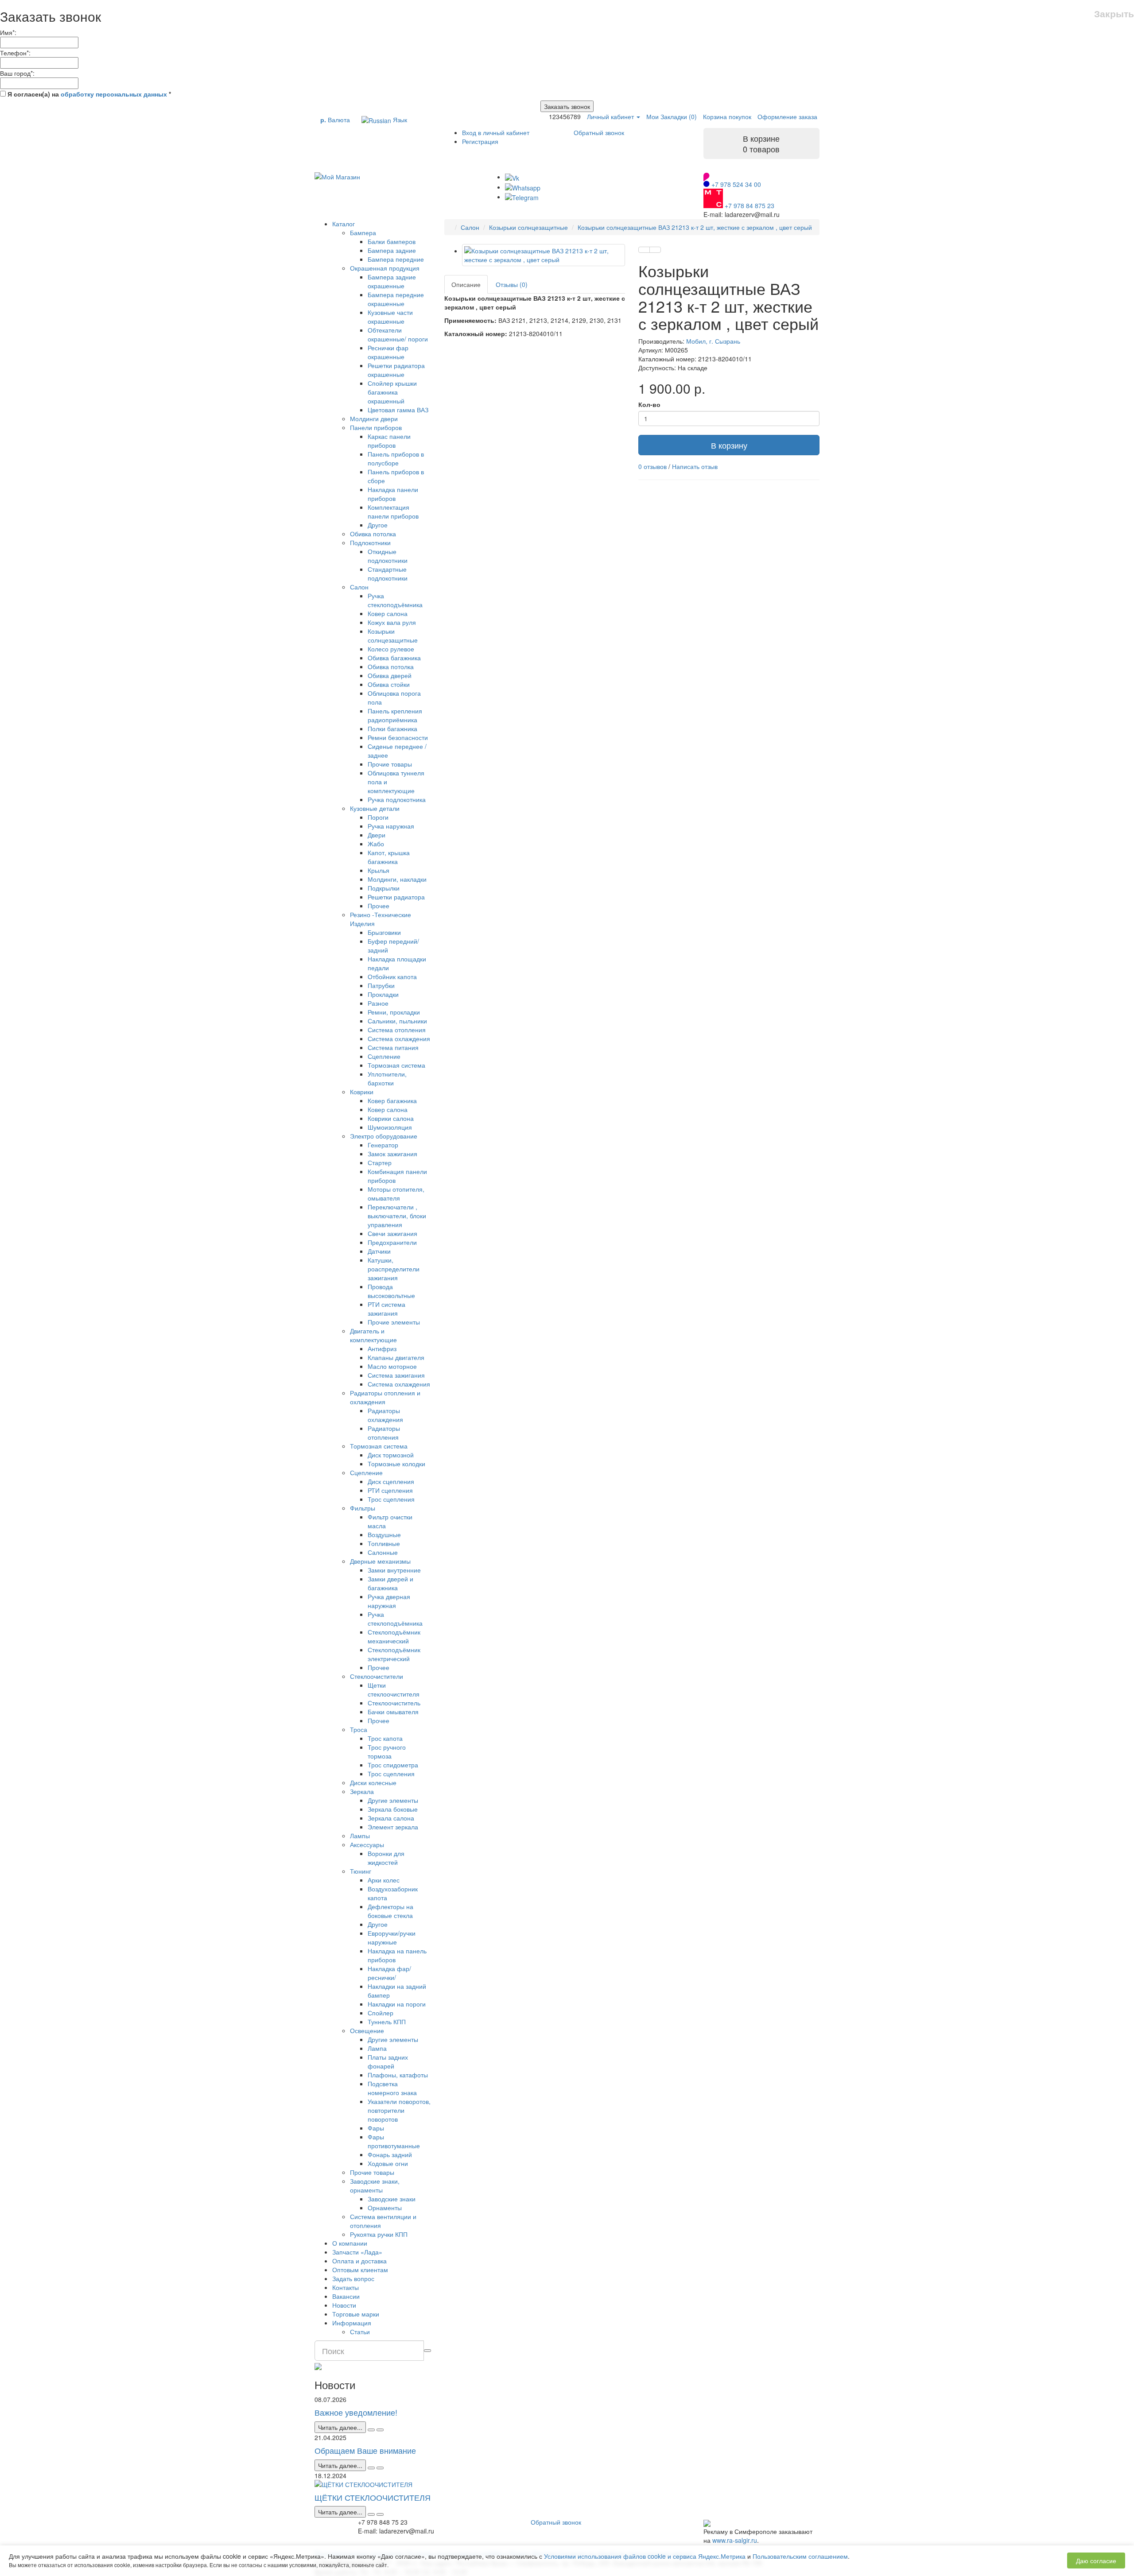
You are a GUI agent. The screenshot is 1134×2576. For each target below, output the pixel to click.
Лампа (377, 2048)
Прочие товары (390, 764)
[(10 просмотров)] (380, 2430)
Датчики (379, 1251)
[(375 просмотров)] (380, 2514)
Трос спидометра (393, 1765)
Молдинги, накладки (397, 879)
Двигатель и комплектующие (373, 1335)
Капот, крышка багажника (389, 857)
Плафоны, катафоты (398, 2075)
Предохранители (392, 1242)
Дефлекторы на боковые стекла (390, 1911)
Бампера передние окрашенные (396, 299)
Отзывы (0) (512, 284)
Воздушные (384, 1534)
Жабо (376, 844)
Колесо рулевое (391, 649)
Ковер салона (388, 613)
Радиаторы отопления (384, 1433)
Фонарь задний (390, 2154)
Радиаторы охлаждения (385, 1415)
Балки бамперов (392, 241)
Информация (352, 2323)
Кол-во (649, 404)
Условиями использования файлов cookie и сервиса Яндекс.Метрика (645, 2556)
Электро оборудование (384, 1136)
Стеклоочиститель (394, 1703)
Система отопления (397, 1030)
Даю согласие (1096, 2561)
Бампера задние (392, 250)
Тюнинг (361, 1871)
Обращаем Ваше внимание (365, 2450)
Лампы (360, 1836)
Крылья (379, 870)
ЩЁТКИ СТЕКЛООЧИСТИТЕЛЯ (373, 2497)
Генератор (383, 1145)
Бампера (363, 232)
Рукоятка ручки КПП (379, 2234)
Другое (378, 525)
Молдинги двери (374, 418)
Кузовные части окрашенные (390, 317)
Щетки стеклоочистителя (394, 1689)
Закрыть (1114, 14)
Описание (466, 284)
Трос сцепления (391, 1499)
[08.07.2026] (371, 2430)
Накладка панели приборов (393, 494)
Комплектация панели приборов (393, 511)
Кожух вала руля (392, 622)
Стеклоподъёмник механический (394, 1636)
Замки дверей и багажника (390, 1583)
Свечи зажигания (392, 1233)
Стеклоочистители (377, 1676)
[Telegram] (522, 197)
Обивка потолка (373, 534)
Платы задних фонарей (388, 2061)
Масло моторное (392, 1366)
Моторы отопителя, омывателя (396, 1193)
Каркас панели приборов (389, 441)
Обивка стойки (389, 684)
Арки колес (384, 1880)
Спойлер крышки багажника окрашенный (392, 392)
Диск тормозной (391, 1455)
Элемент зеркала (393, 1827)
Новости (344, 2305)
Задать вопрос (353, 2278)
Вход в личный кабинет (496, 132)
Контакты (346, 2287)
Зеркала (362, 1791)
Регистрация (480, 141)
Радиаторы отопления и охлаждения (385, 1397)
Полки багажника (392, 728)
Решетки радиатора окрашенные (396, 370)
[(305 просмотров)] (380, 2468)
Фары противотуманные (394, 2141)
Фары (376, 2128)
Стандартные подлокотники (388, 573)
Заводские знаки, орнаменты (375, 2185)
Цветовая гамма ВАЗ (398, 410)
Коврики (362, 1092)
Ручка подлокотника (397, 799)
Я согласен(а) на (88, 94)
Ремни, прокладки (394, 1012)
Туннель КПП (387, 2022)
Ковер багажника (392, 1100)
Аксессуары (367, 1844)
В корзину (729, 445)
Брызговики (384, 932)
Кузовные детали (375, 808)
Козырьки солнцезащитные (393, 635)
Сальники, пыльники (397, 1021)
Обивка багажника (394, 658)
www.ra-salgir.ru (735, 2540)
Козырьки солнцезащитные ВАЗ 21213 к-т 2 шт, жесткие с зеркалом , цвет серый (695, 227)
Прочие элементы (394, 1322)
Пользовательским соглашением (800, 2556)
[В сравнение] (655, 250)
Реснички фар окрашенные (388, 352)
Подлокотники (370, 542)
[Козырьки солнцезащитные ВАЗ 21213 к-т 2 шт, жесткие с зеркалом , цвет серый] (544, 255)
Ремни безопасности (398, 737)
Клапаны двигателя (396, 1357)
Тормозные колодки (396, 1464)
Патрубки (381, 985)
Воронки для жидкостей (386, 1858)
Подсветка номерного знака (392, 2088)
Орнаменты (385, 2208)
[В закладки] (644, 250)
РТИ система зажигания (386, 1309)
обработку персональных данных (114, 94)
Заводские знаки (392, 2199)
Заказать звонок (567, 106)
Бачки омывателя (393, 1712)
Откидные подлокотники (388, 556)
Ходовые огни (388, 2163)
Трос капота (385, 1738)
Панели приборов (376, 427)
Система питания (393, 1047)
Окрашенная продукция (385, 268)
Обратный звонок (599, 132)
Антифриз (382, 1348)
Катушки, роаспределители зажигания (394, 1269)
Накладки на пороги (397, 2004)
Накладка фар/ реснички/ (389, 1973)
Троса (359, 1729)
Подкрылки (384, 888)
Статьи (360, 2332)
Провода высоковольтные (391, 1291)
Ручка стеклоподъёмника (395, 600)
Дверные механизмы (380, 1561)
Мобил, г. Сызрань (713, 341)
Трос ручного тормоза (387, 1751)
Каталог (344, 224)
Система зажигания (396, 1375)
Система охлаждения (399, 1038)
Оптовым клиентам (360, 2270)
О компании (350, 2243)
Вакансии (346, 2296)
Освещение (367, 2030)
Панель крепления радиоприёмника (395, 715)
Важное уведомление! (356, 2412)
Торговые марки (356, 2314)
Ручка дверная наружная (389, 1601)
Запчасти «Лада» (357, 2252)
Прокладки (383, 994)
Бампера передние (396, 259)
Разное (378, 1003)
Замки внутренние (394, 1570)
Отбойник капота (392, 976)
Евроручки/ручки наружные (392, 1937)
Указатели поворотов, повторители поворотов (399, 2110)
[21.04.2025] (371, 2468)
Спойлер (381, 2013)
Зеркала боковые (393, 1809)
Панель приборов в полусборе (396, 458)
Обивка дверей (390, 675)
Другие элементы (393, 1800)
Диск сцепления (391, 1481)
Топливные (384, 1543)
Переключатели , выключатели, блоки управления (397, 1216)
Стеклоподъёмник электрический (394, 1654)
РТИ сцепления (390, 1490)
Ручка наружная (391, 826)
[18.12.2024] (371, 2514)
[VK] (512, 177)
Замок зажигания (392, 1154)
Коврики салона (391, 1118)
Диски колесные (373, 1782)
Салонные (383, 1552)
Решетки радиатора (396, 897)
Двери (377, 835)
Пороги (378, 817)
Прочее (379, 906)
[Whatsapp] (523, 187)
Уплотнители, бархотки (387, 1078)
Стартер (380, 1162)
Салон (359, 587)
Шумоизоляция (390, 1127)
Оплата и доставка (359, 2261)
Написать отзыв (695, 466)
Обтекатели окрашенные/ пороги (398, 334)
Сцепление (384, 1056)
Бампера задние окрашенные (392, 281)
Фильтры (363, 1508)
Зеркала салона (391, 1818)
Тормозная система (396, 1065)
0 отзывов (652, 466)
